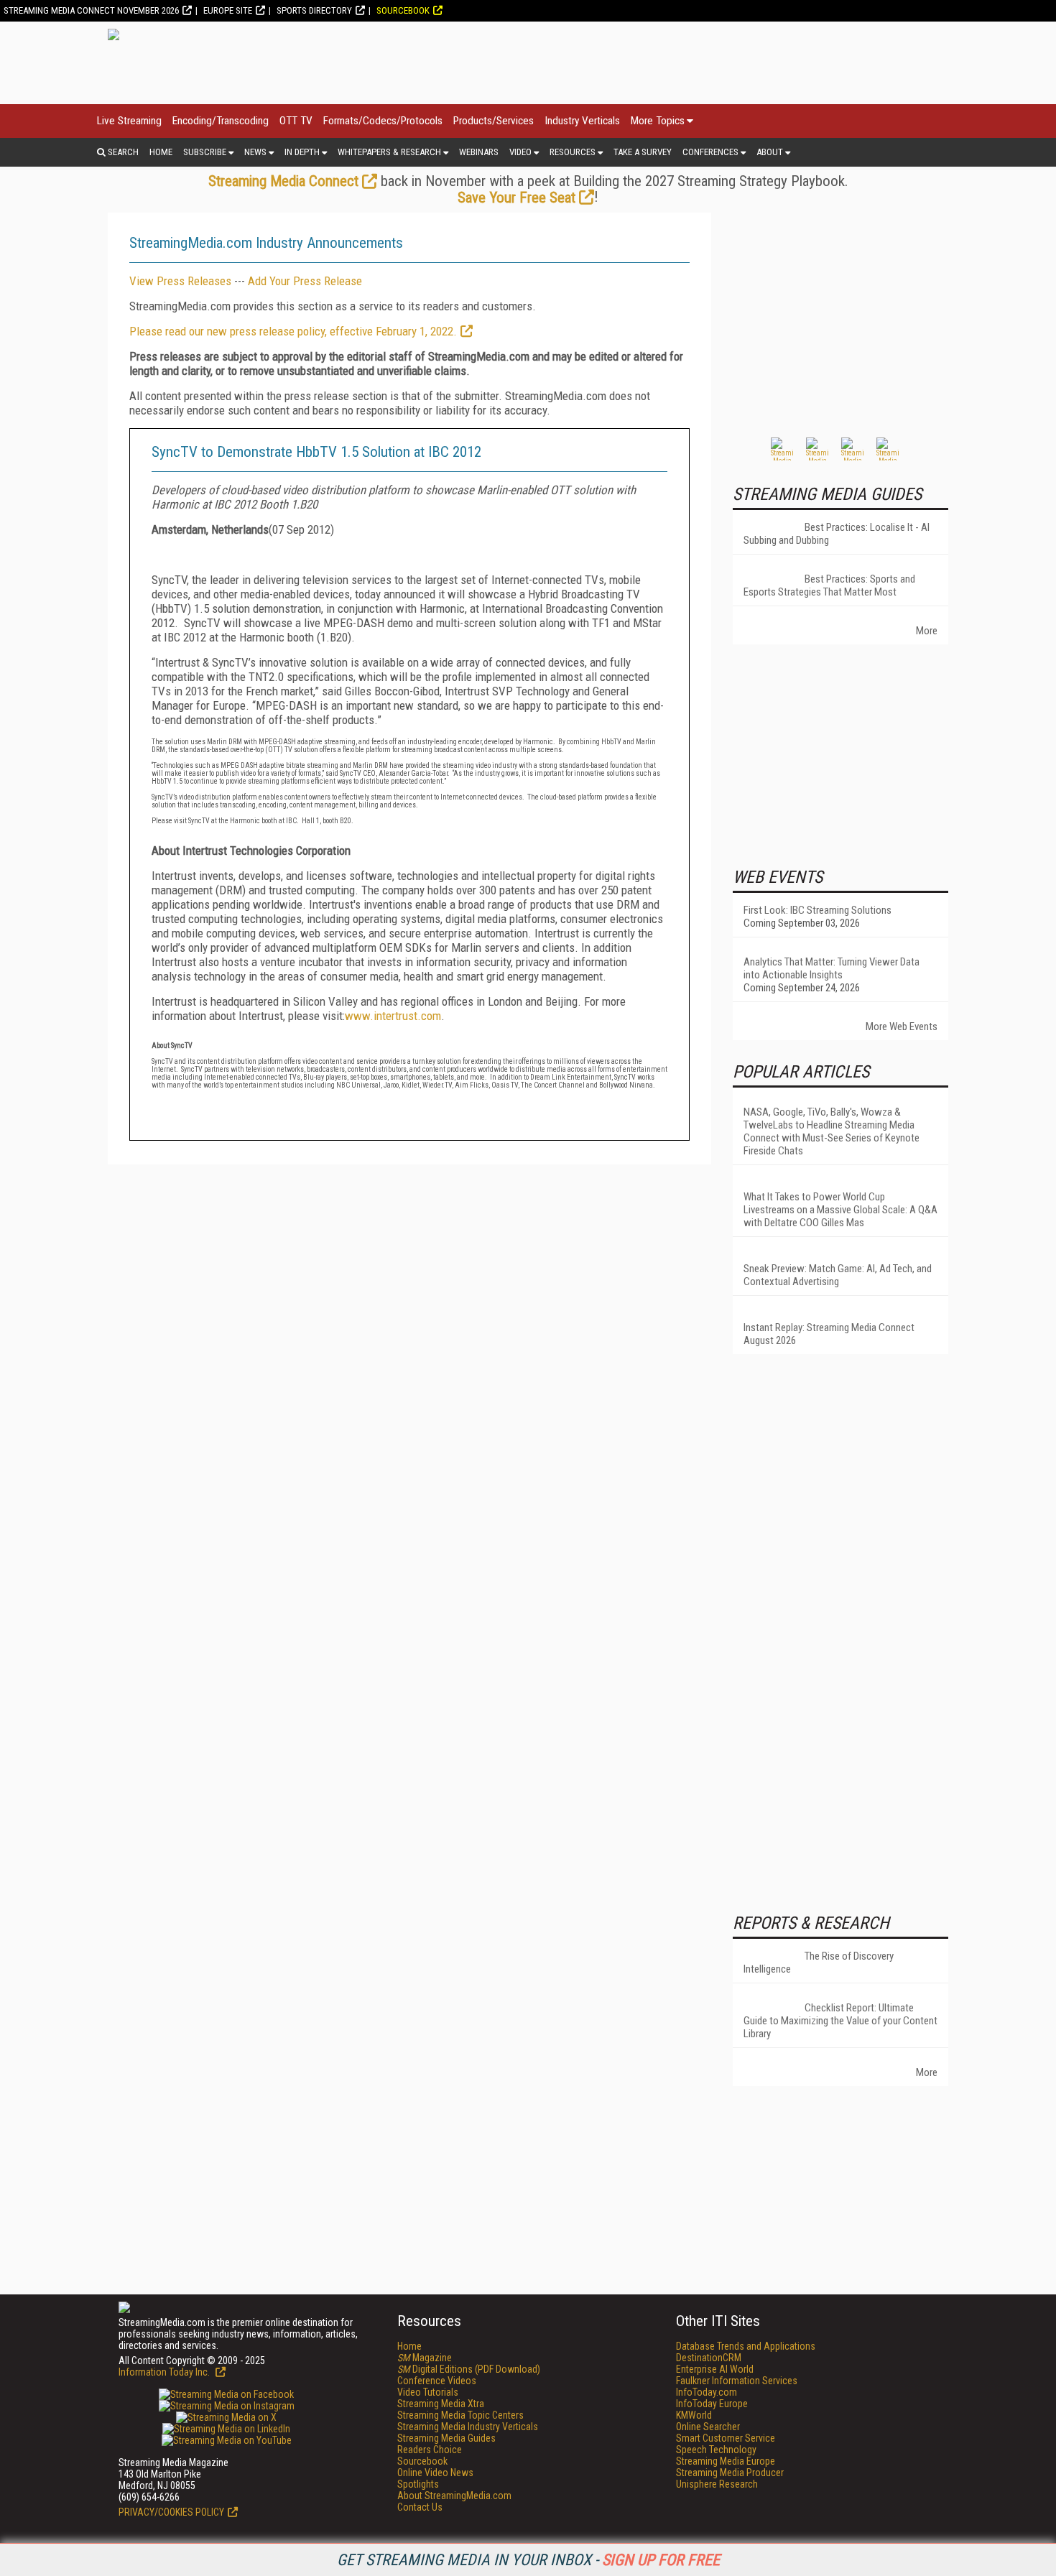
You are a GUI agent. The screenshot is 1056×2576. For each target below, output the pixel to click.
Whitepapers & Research (389, 152)
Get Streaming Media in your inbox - (528, 2560)
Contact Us (420, 2507)
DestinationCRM (709, 2358)
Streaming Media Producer (730, 2473)
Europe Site (228, 10)
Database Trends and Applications (746, 2346)
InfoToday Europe (712, 2404)
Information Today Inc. (165, 2372)
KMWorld (694, 2415)
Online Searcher (708, 2427)
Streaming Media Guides (446, 2438)
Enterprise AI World (715, 2369)
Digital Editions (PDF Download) (469, 2369)
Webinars (479, 152)
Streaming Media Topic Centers (460, 2415)
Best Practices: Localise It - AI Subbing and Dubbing (837, 534)
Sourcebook (403, 10)
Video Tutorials (428, 2392)
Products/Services (494, 121)
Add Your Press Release (305, 281)
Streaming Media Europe (726, 2461)
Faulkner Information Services (737, 2381)
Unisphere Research (717, 2484)
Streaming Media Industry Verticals (468, 2427)
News (255, 152)
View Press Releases (180, 281)
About (770, 152)
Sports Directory (314, 10)
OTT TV (296, 121)
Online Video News (435, 2473)
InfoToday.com (707, 2392)
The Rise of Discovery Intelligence (819, 1963)
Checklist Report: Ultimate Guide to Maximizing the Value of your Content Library (840, 2021)
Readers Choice (430, 2450)
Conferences (710, 152)
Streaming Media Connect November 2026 (91, 10)
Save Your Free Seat (517, 198)
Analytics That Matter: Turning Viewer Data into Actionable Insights (832, 968)
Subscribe (205, 152)
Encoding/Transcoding (221, 121)
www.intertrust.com (393, 1016)
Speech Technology (716, 2450)
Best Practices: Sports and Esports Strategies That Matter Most (829, 585)
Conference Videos (437, 2381)
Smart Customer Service (726, 2438)
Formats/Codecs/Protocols (383, 121)
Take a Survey (643, 152)
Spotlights (418, 2484)
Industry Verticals (582, 121)
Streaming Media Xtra (441, 2404)
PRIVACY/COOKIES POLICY (171, 2512)
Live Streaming (129, 121)
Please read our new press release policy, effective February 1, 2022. (293, 331)
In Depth (302, 152)
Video (520, 152)
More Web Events (902, 1027)
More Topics (658, 121)
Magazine (425, 2358)
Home (161, 152)
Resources (573, 152)
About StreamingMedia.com (454, 2496)
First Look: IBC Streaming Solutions (818, 910)
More (927, 631)
